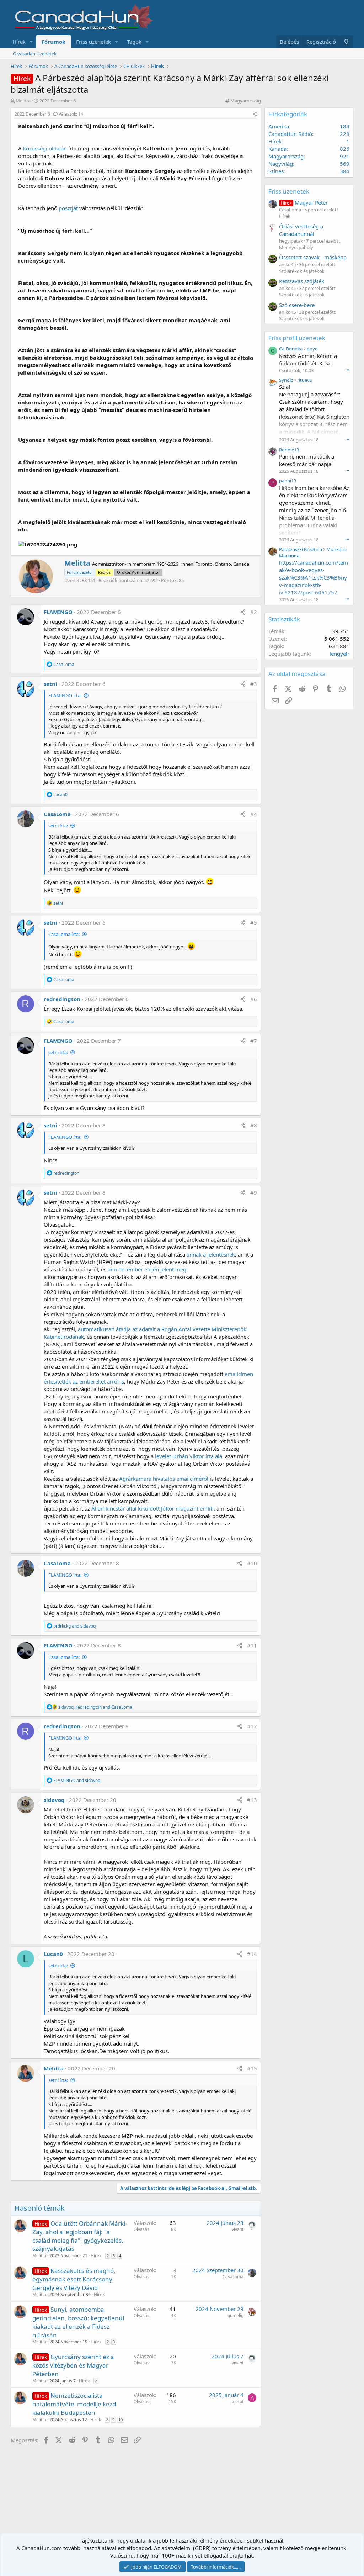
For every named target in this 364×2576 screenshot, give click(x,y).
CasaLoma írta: (64, 934)
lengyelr (339, 654)
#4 (254, 814)
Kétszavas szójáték (302, 281)
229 (345, 134)
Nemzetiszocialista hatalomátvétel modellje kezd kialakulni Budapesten (74, 2404)
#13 (252, 1800)
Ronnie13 (289, 450)
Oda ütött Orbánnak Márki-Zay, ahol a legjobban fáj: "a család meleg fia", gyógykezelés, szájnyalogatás (80, 2236)
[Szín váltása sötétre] (346, 42)
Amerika (279, 126)
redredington (62, 999)
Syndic (286, 380)
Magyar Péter (304, 202)
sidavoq (54, 1800)
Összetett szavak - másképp (313, 257)
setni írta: (58, 826)
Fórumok (53, 42)
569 (345, 164)
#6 (254, 999)
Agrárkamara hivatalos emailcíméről (164, 1479)
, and (95, 1707)
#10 (252, 1563)
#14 (252, 1954)
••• (347, 370)
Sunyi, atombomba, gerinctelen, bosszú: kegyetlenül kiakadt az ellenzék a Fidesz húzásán (78, 2322)
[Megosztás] (255, 114)
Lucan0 (53, 1954)
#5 (254, 922)
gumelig (235, 2315)
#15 (252, 2068)
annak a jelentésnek (211, 1254)
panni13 (288, 481)
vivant (238, 2229)
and (74, 1626)
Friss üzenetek (93, 42)
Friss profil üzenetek (297, 338)
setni (50, 684)
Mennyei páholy (296, 247)
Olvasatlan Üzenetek (35, 54)
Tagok (134, 42)
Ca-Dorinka (291, 349)
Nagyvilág (281, 164)
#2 (254, 612)
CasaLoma (57, 814)
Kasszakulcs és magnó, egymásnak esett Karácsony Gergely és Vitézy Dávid (74, 2279)
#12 (252, 1726)
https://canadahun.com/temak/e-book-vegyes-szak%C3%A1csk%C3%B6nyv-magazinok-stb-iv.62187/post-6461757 (314, 577)
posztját (68, 208)
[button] (31, 42)
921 (345, 156)
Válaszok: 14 (71, 114)
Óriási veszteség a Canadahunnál (301, 230)
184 (345, 126)
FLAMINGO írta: (65, 695)
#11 (252, 1645)
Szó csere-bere (297, 305)
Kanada (277, 149)
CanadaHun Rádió (290, 134)
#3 (254, 684)
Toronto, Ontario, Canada (222, 564)
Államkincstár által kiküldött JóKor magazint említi (152, 1508)
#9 (254, 1192)
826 (345, 149)
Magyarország (246, 101)
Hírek (19, 42)
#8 (254, 1125)
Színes (276, 171)
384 (345, 171)
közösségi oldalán (45, 148)
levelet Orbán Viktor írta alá (189, 1456)
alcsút (238, 2402)
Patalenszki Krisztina (301, 549)
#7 (254, 1041)
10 (121, 2420)
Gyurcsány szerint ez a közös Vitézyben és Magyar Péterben (73, 2365)
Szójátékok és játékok (302, 271)
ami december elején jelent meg (147, 1269)
